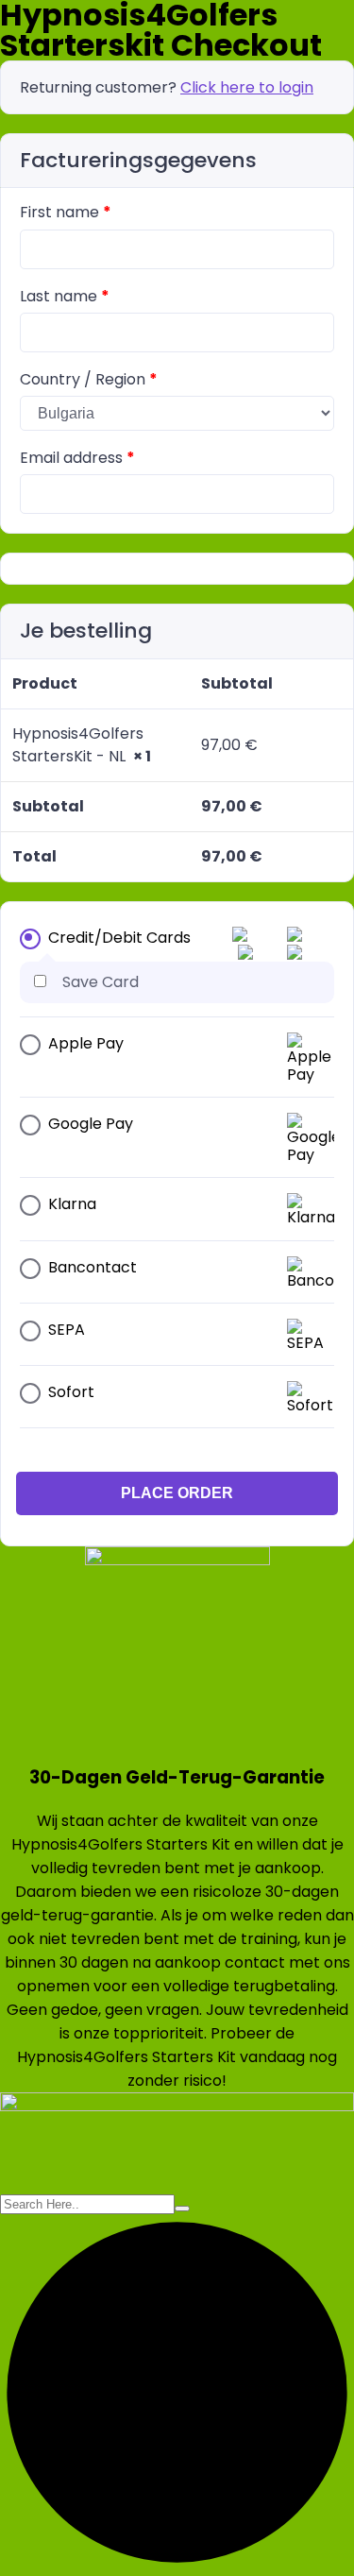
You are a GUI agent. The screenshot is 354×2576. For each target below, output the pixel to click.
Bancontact (93, 1267)
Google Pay (91, 1124)
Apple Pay (86, 1043)
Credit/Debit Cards (119, 938)
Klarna (72, 1204)
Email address (77, 458)
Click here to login (247, 87)
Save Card (101, 982)
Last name (65, 296)
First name (66, 212)
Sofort (71, 1392)
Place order (177, 1493)
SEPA (67, 1330)
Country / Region (89, 379)
